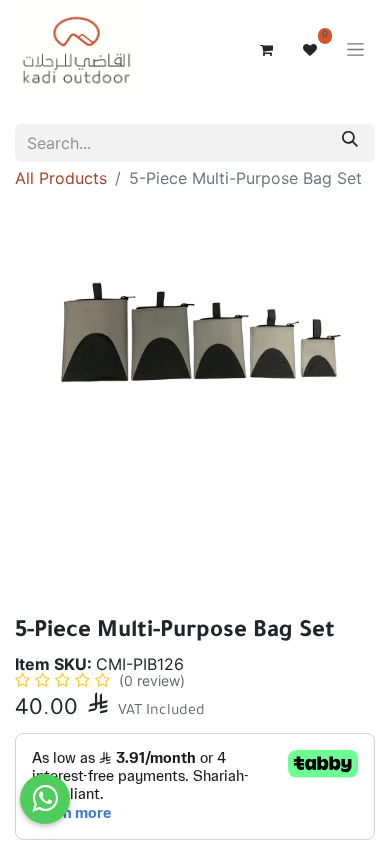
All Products (61, 178)
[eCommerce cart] (266, 50)
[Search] (350, 143)
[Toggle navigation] (355, 50)
